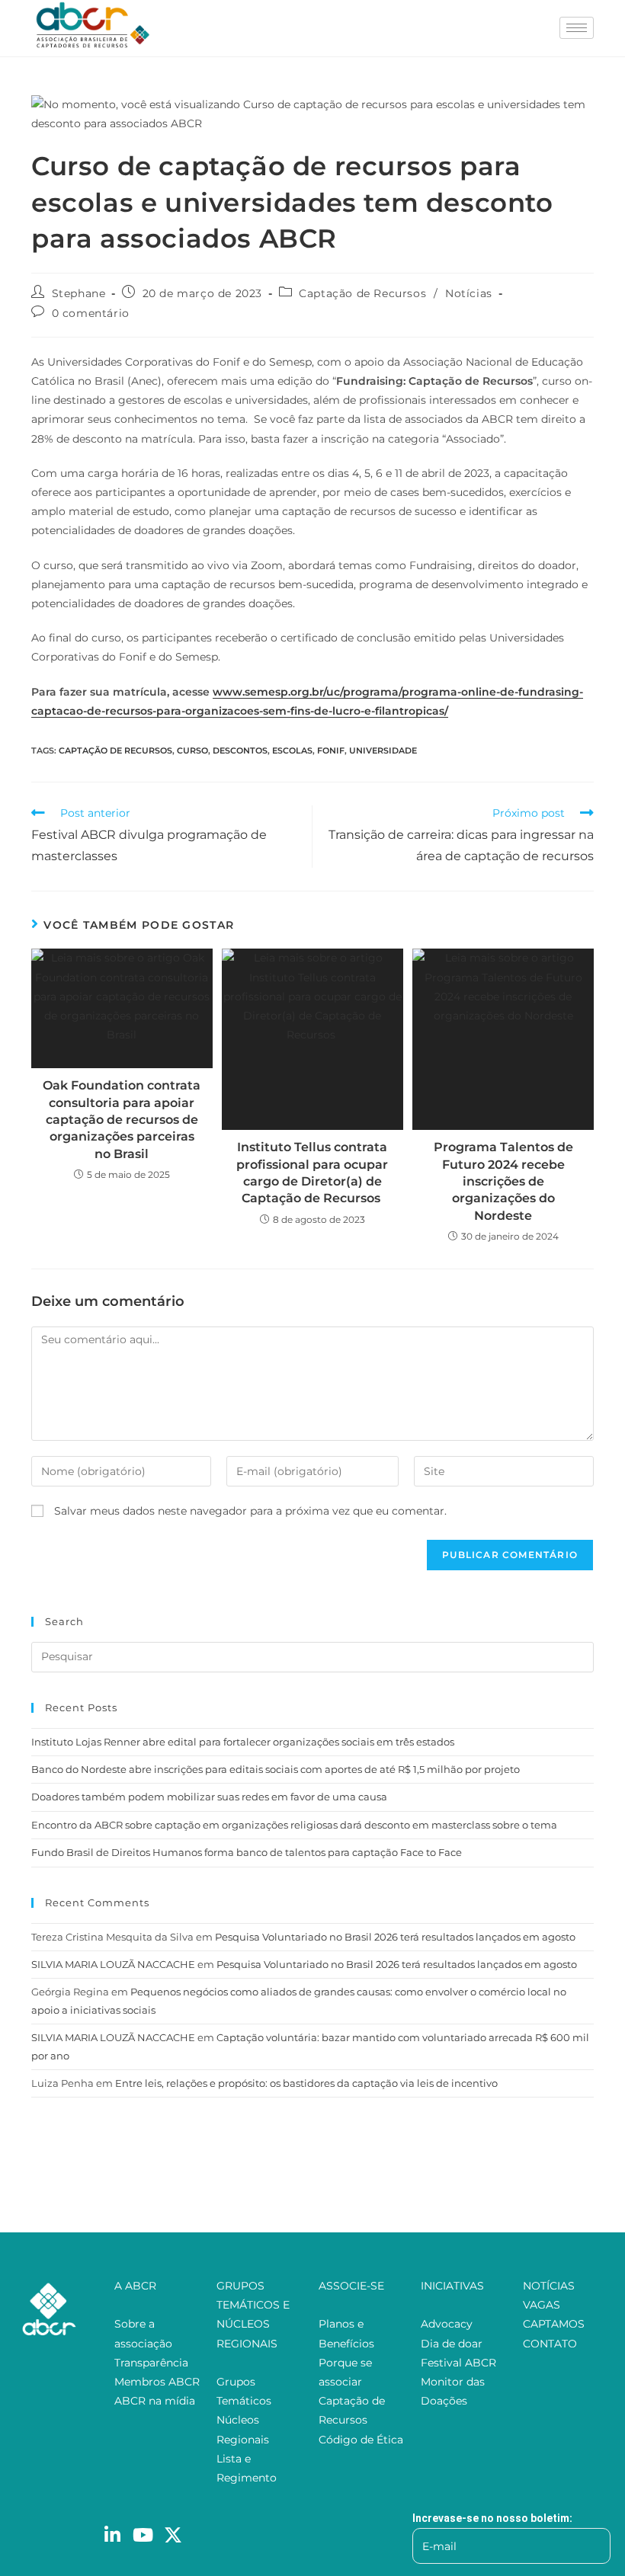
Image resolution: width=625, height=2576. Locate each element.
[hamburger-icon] (577, 28)
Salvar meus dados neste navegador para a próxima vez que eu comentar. (250, 1511)
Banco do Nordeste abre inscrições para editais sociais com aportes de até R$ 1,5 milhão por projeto (276, 1769)
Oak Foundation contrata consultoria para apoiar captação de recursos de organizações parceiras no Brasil (122, 1120)
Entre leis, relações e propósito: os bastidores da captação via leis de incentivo (306, 2083)
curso (192, 750)
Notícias (469, 293)
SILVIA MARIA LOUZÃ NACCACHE (113, 1964)
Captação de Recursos (362, 293)
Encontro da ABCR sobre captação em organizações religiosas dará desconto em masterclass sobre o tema (294, 1825)
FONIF (331, 750)
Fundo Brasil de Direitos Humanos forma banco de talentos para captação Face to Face (247, 1852)
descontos (240, 750)
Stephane (79, 293)
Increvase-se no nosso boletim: (492, 2518)
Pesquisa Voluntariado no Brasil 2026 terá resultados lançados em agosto (395, 1937)
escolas (292, 750)
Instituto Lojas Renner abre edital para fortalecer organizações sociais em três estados (243, 1742)
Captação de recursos (115, 750)
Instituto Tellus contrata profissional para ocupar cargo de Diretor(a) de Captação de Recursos (312, 1173)
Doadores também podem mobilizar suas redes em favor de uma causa (209, 1797)
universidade (383, 750)
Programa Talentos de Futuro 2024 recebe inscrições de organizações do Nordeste (503, 1181)
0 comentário (91, 313)
